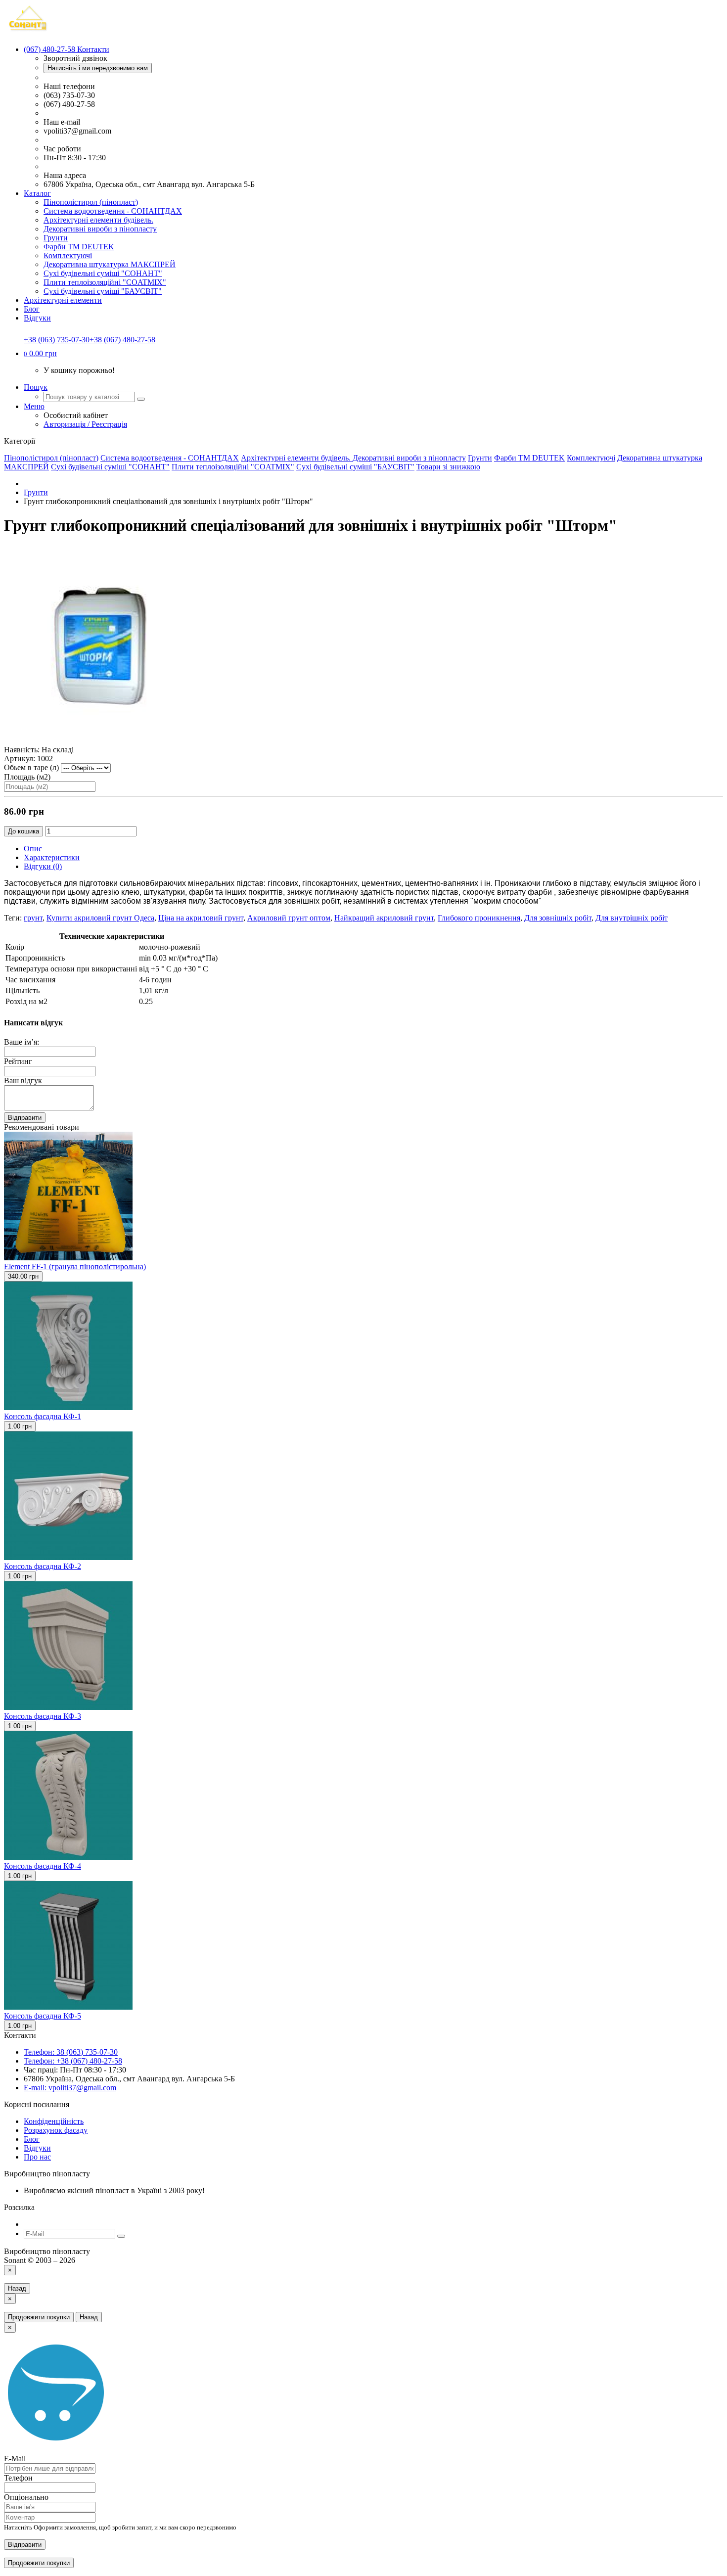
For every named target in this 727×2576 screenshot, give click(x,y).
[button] (40, 353)
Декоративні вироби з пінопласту (100, 229)
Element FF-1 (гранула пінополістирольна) (75, 1266)
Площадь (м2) (27, 777)
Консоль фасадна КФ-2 (43, 1566)
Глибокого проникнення (479, 918)
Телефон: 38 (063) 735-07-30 (71, 2052)
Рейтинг (18, 1061)
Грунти (56, 238)
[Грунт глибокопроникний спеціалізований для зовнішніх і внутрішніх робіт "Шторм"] (103, 741)
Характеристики (52, 857)
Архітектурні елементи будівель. (98, 220)
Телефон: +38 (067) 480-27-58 (73, 2061)
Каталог (37, 193)
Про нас (37, 2157)
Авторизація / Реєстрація (85, 424)
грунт (33, 918)
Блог (32, 309)
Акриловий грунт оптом (289, 918)
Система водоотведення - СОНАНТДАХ (113, 211)
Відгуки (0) (43, 866)
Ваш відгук (23, 1081)
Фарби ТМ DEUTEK (79, 247)
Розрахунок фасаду (56, 2130)
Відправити (25, 1118)
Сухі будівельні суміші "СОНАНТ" (103, 273)
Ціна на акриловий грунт (201, 918)
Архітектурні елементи (63, 300)
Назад (17, 2288)
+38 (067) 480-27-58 (122, 340)
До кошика (23, 831)
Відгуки (37, 318)
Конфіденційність (54, 2121)
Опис (33, 849)
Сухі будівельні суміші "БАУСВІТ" (103, 291)
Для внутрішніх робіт (632, 918)
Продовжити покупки (39, 2317)
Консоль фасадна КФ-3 (43, 1716)
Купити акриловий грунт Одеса (100, 918)
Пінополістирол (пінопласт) (91, 202)
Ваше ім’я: (22, 1042)
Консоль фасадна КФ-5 (43, 2016)
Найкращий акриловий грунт (384, 918)
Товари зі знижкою (448, 467)
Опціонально (26, 2497)
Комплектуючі (68, 255)
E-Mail (15, 2459)
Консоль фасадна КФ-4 (43, 1866)
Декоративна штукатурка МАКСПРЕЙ (110, 264)
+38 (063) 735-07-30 (57, 340)
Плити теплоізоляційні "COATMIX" (105, 282)
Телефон (18, 2478)
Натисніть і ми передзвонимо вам (98, 68)
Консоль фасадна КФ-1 (43, 1416)
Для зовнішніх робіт (558, 918)
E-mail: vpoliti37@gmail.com (70, 2088)
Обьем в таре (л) (31, 767)
